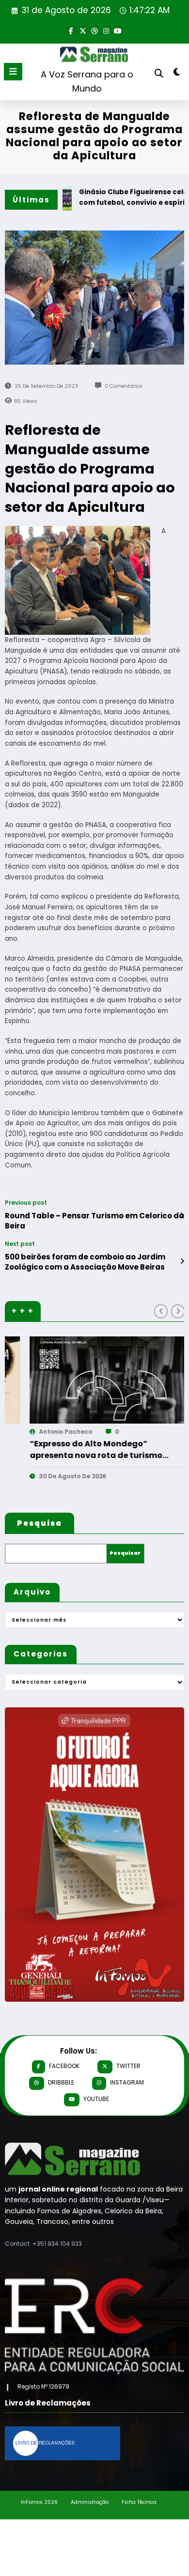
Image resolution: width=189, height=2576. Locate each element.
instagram (127, 2082)
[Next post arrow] (182, 1261)
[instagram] (106, 30)
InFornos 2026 (39, 2502)
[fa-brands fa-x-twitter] (83, 30)
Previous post (26, 1203)
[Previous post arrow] (182, 1215)
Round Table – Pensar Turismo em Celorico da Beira (94, 1221)
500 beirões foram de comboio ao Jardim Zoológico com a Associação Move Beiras (85, 1262)
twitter (128, 2066)
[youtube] (118, 30)
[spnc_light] (177, 74)
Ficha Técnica (139, 2502)
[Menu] (13, 72)
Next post (20, 1244)
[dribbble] (94, 30)
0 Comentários (124, 386)
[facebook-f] (71, 30)
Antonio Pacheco (160, 1432)
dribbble (61, 2082)
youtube (96, 2099)
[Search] (159, 73)
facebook (64, 2066)
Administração (90, 2502)
